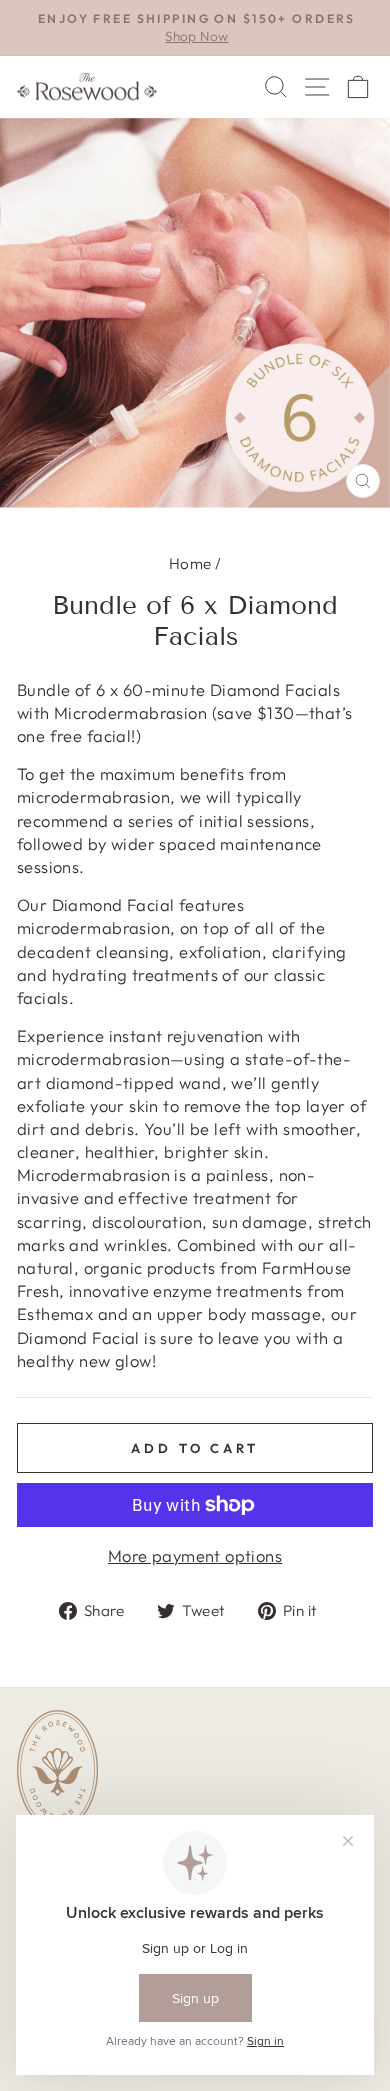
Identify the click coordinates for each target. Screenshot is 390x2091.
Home (190, 563)
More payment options (195, 1555)
